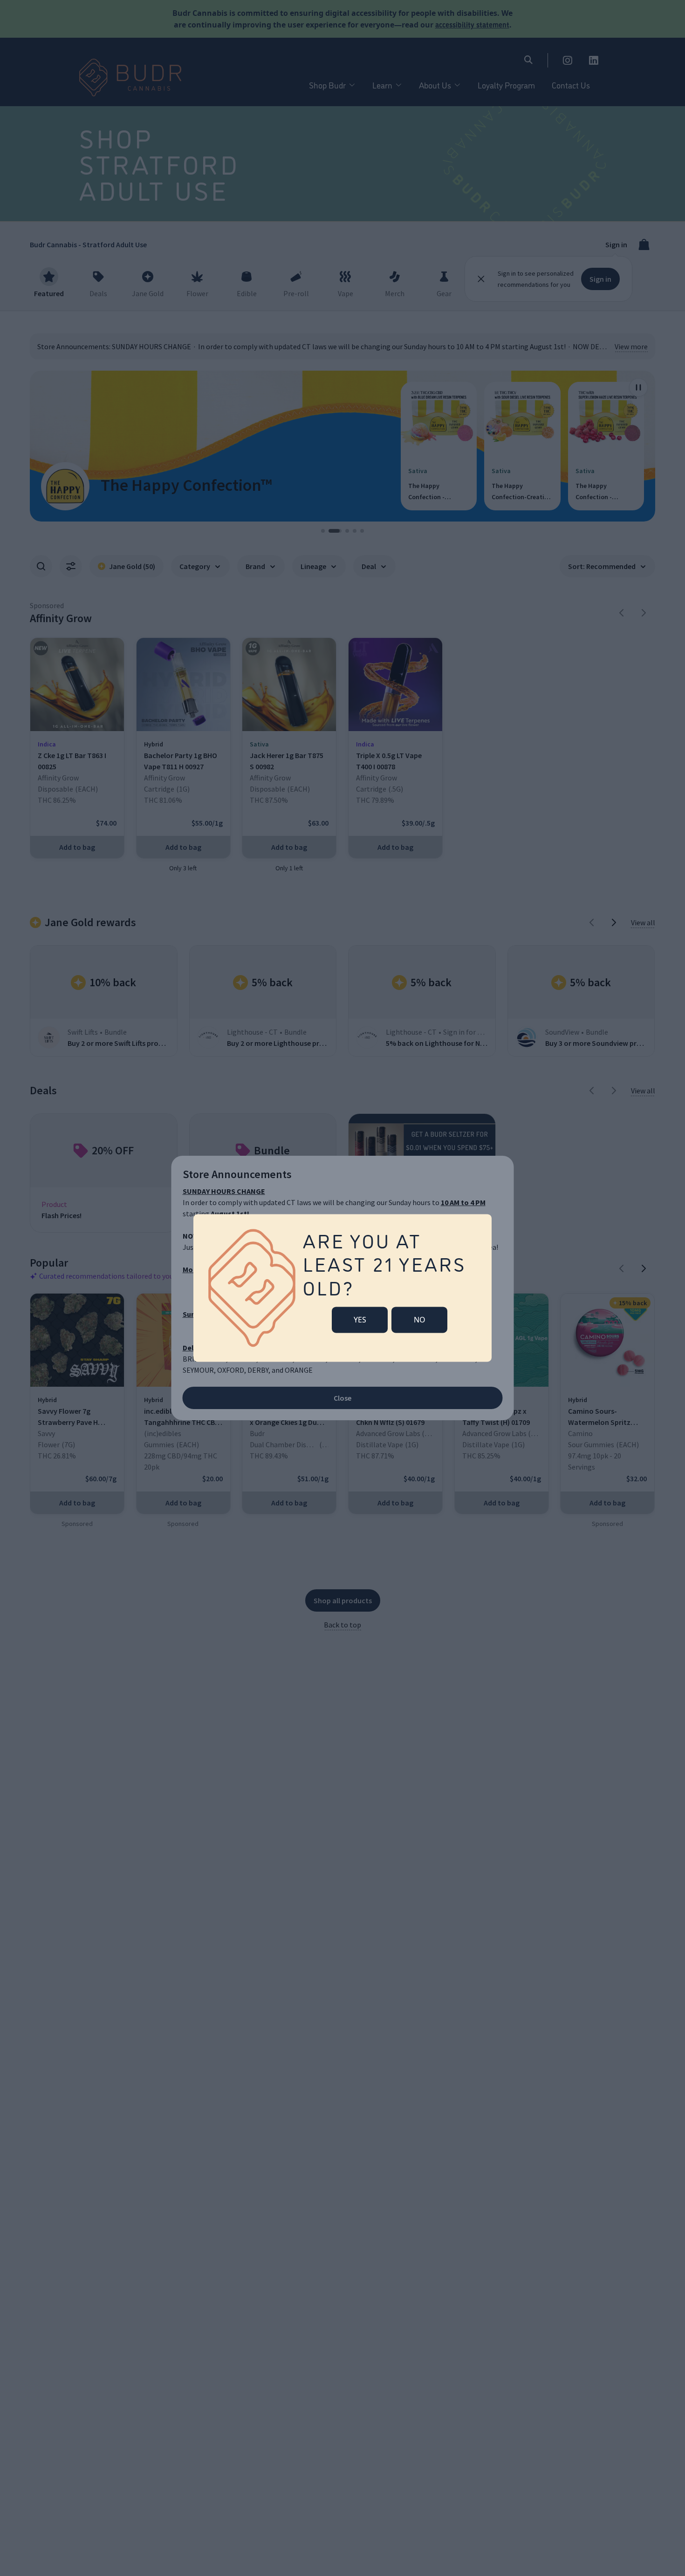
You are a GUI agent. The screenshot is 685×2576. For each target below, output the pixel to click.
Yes (360, 1320)
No (420, 1320)
